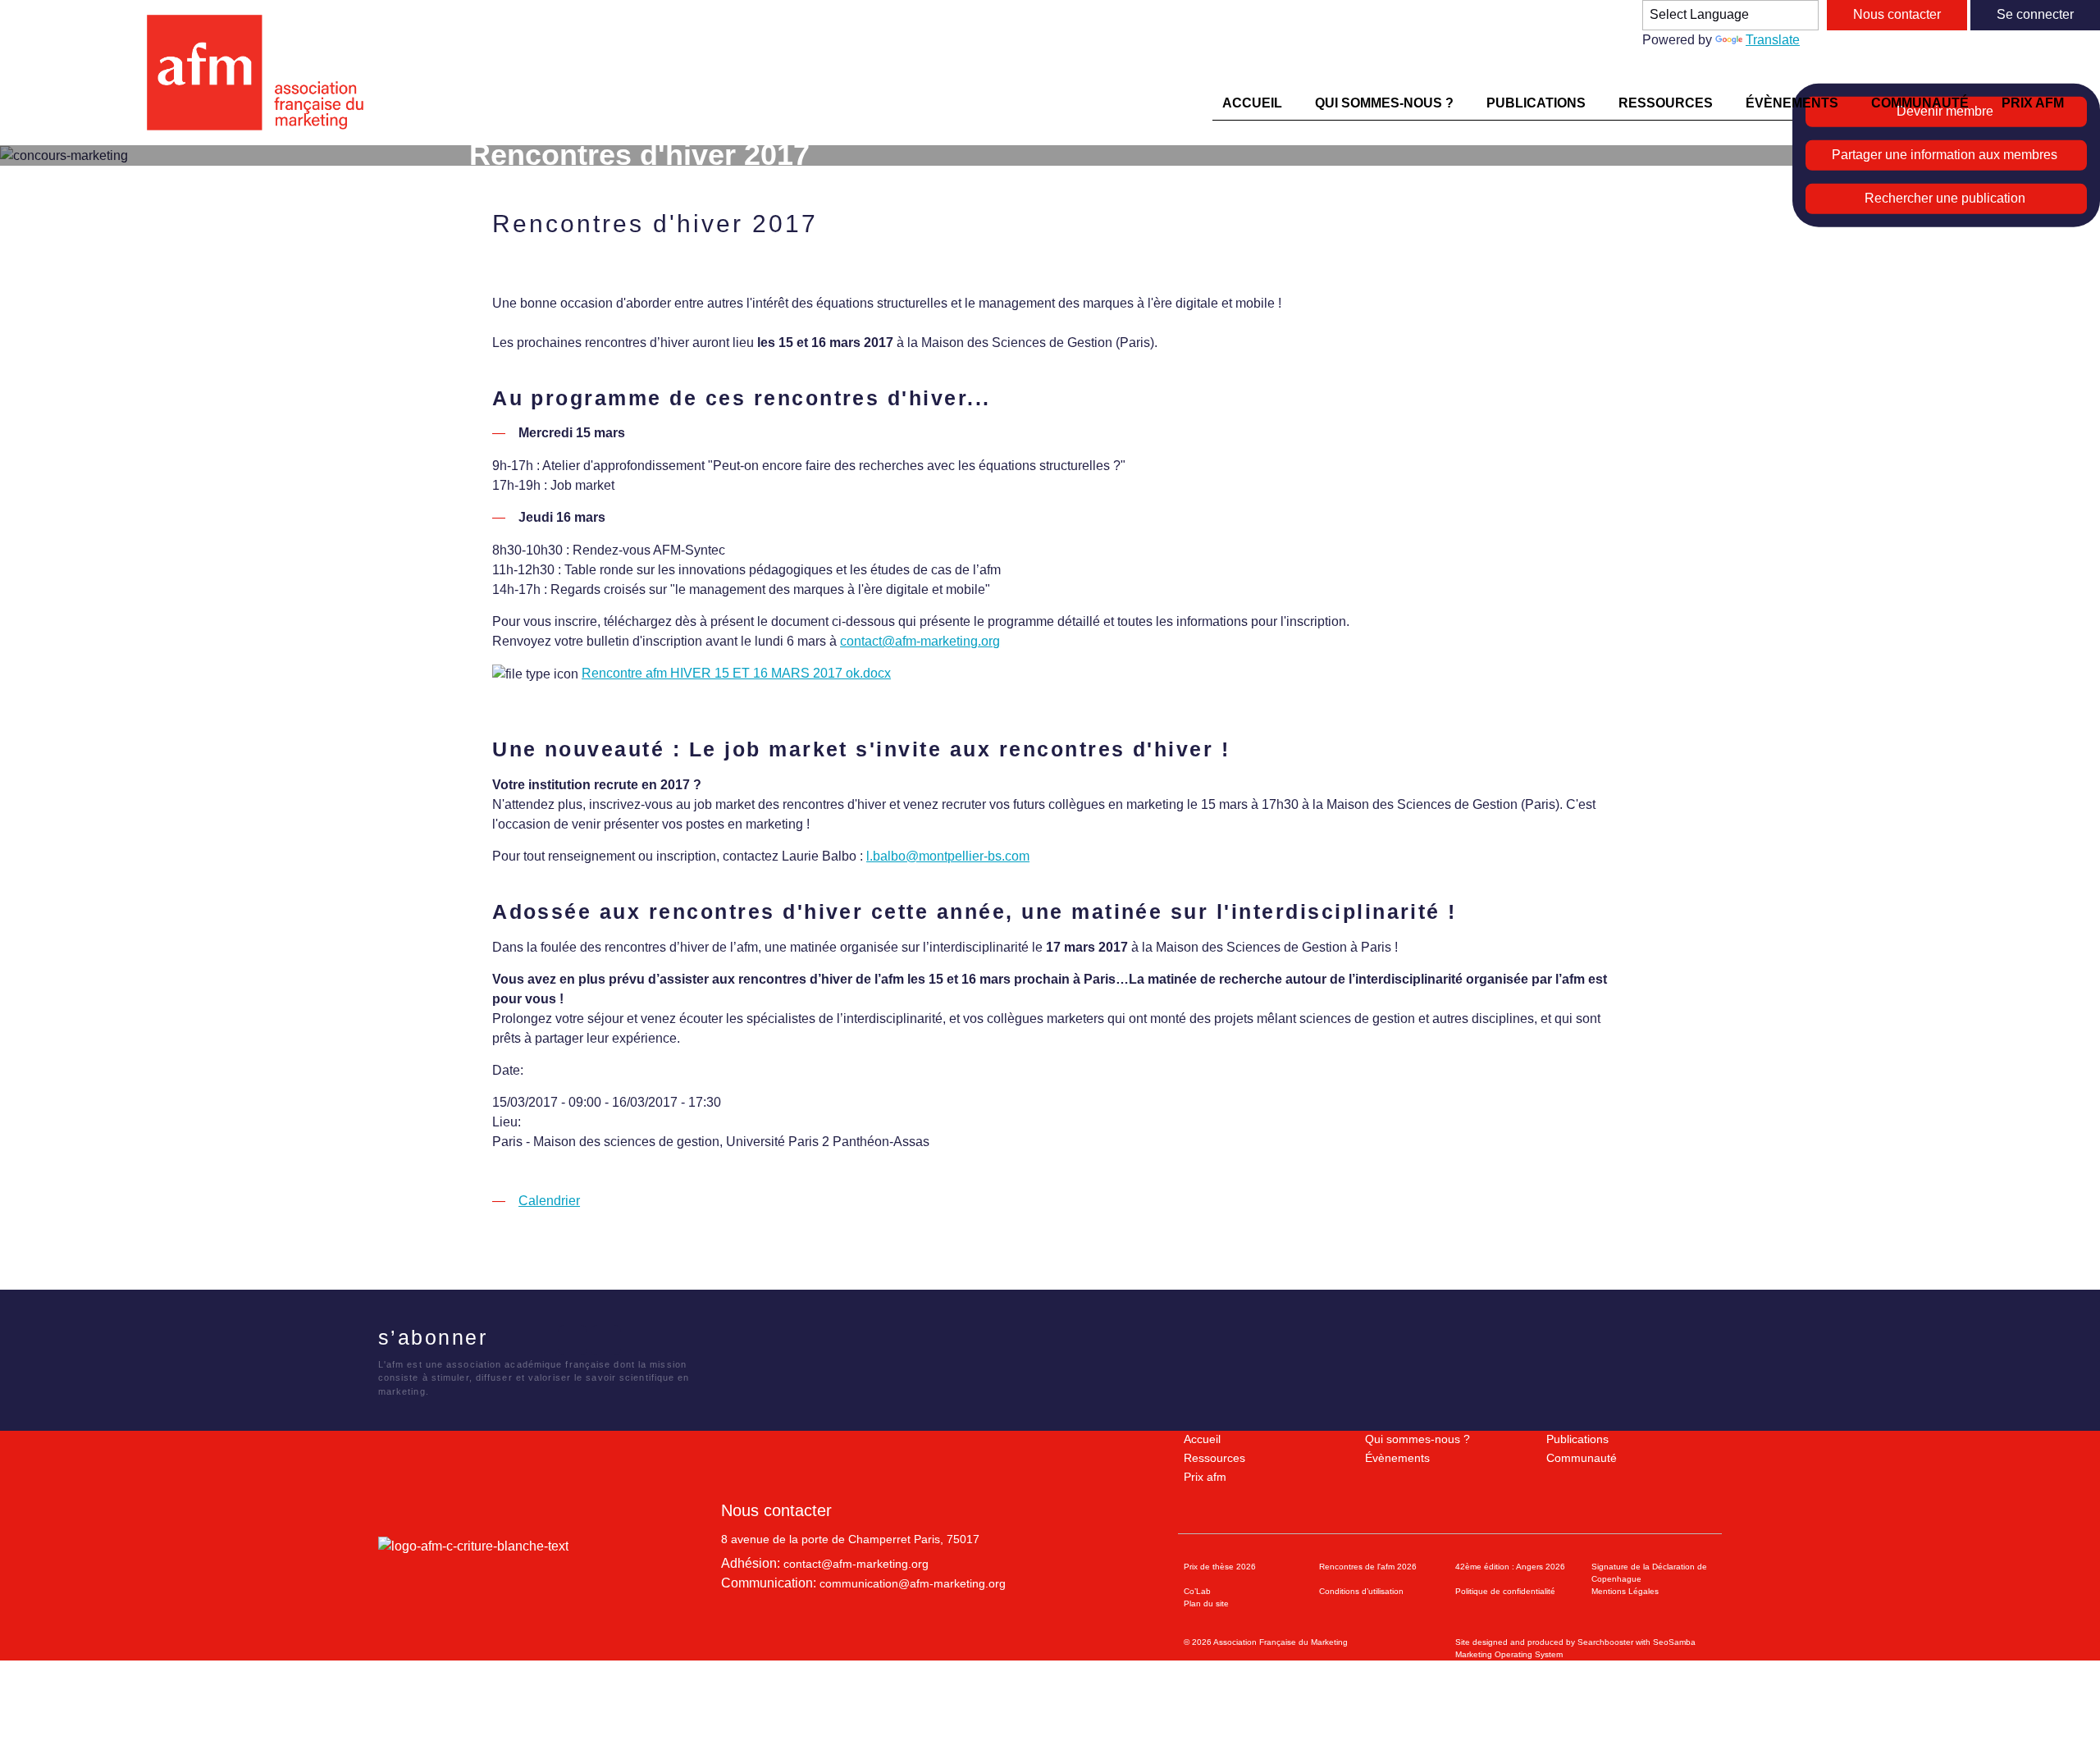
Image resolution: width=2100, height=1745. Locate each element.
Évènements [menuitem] (1792, 103)
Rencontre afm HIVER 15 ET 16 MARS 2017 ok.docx (736, 673)
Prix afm (1205, 1477)
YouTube (606, 1340)
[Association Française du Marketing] (262, 73)
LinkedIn (573, 1340)
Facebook (506, 1340)
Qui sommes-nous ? (1417, 1439)
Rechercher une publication (1945, 198)
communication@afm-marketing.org (913, 1583)
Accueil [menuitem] (1252, 103)
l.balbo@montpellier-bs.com (948, 856)
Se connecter (2035, 14)
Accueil (1202, 1439)
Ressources (1214, 1458)
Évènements (1397, 1458)
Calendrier (549, 1201)
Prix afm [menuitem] (2033, 103)
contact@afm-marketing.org (920, 641)
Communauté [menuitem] (1920, 103)
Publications (1577, 1439)
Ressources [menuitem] (1666, 103)
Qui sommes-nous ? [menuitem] (1384, 103)
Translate (1773, 40)
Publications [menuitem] (1536, 103)
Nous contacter (1897, 14)
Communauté (1582, 1458)
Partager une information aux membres (1945, 155)
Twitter (539, 1340)
